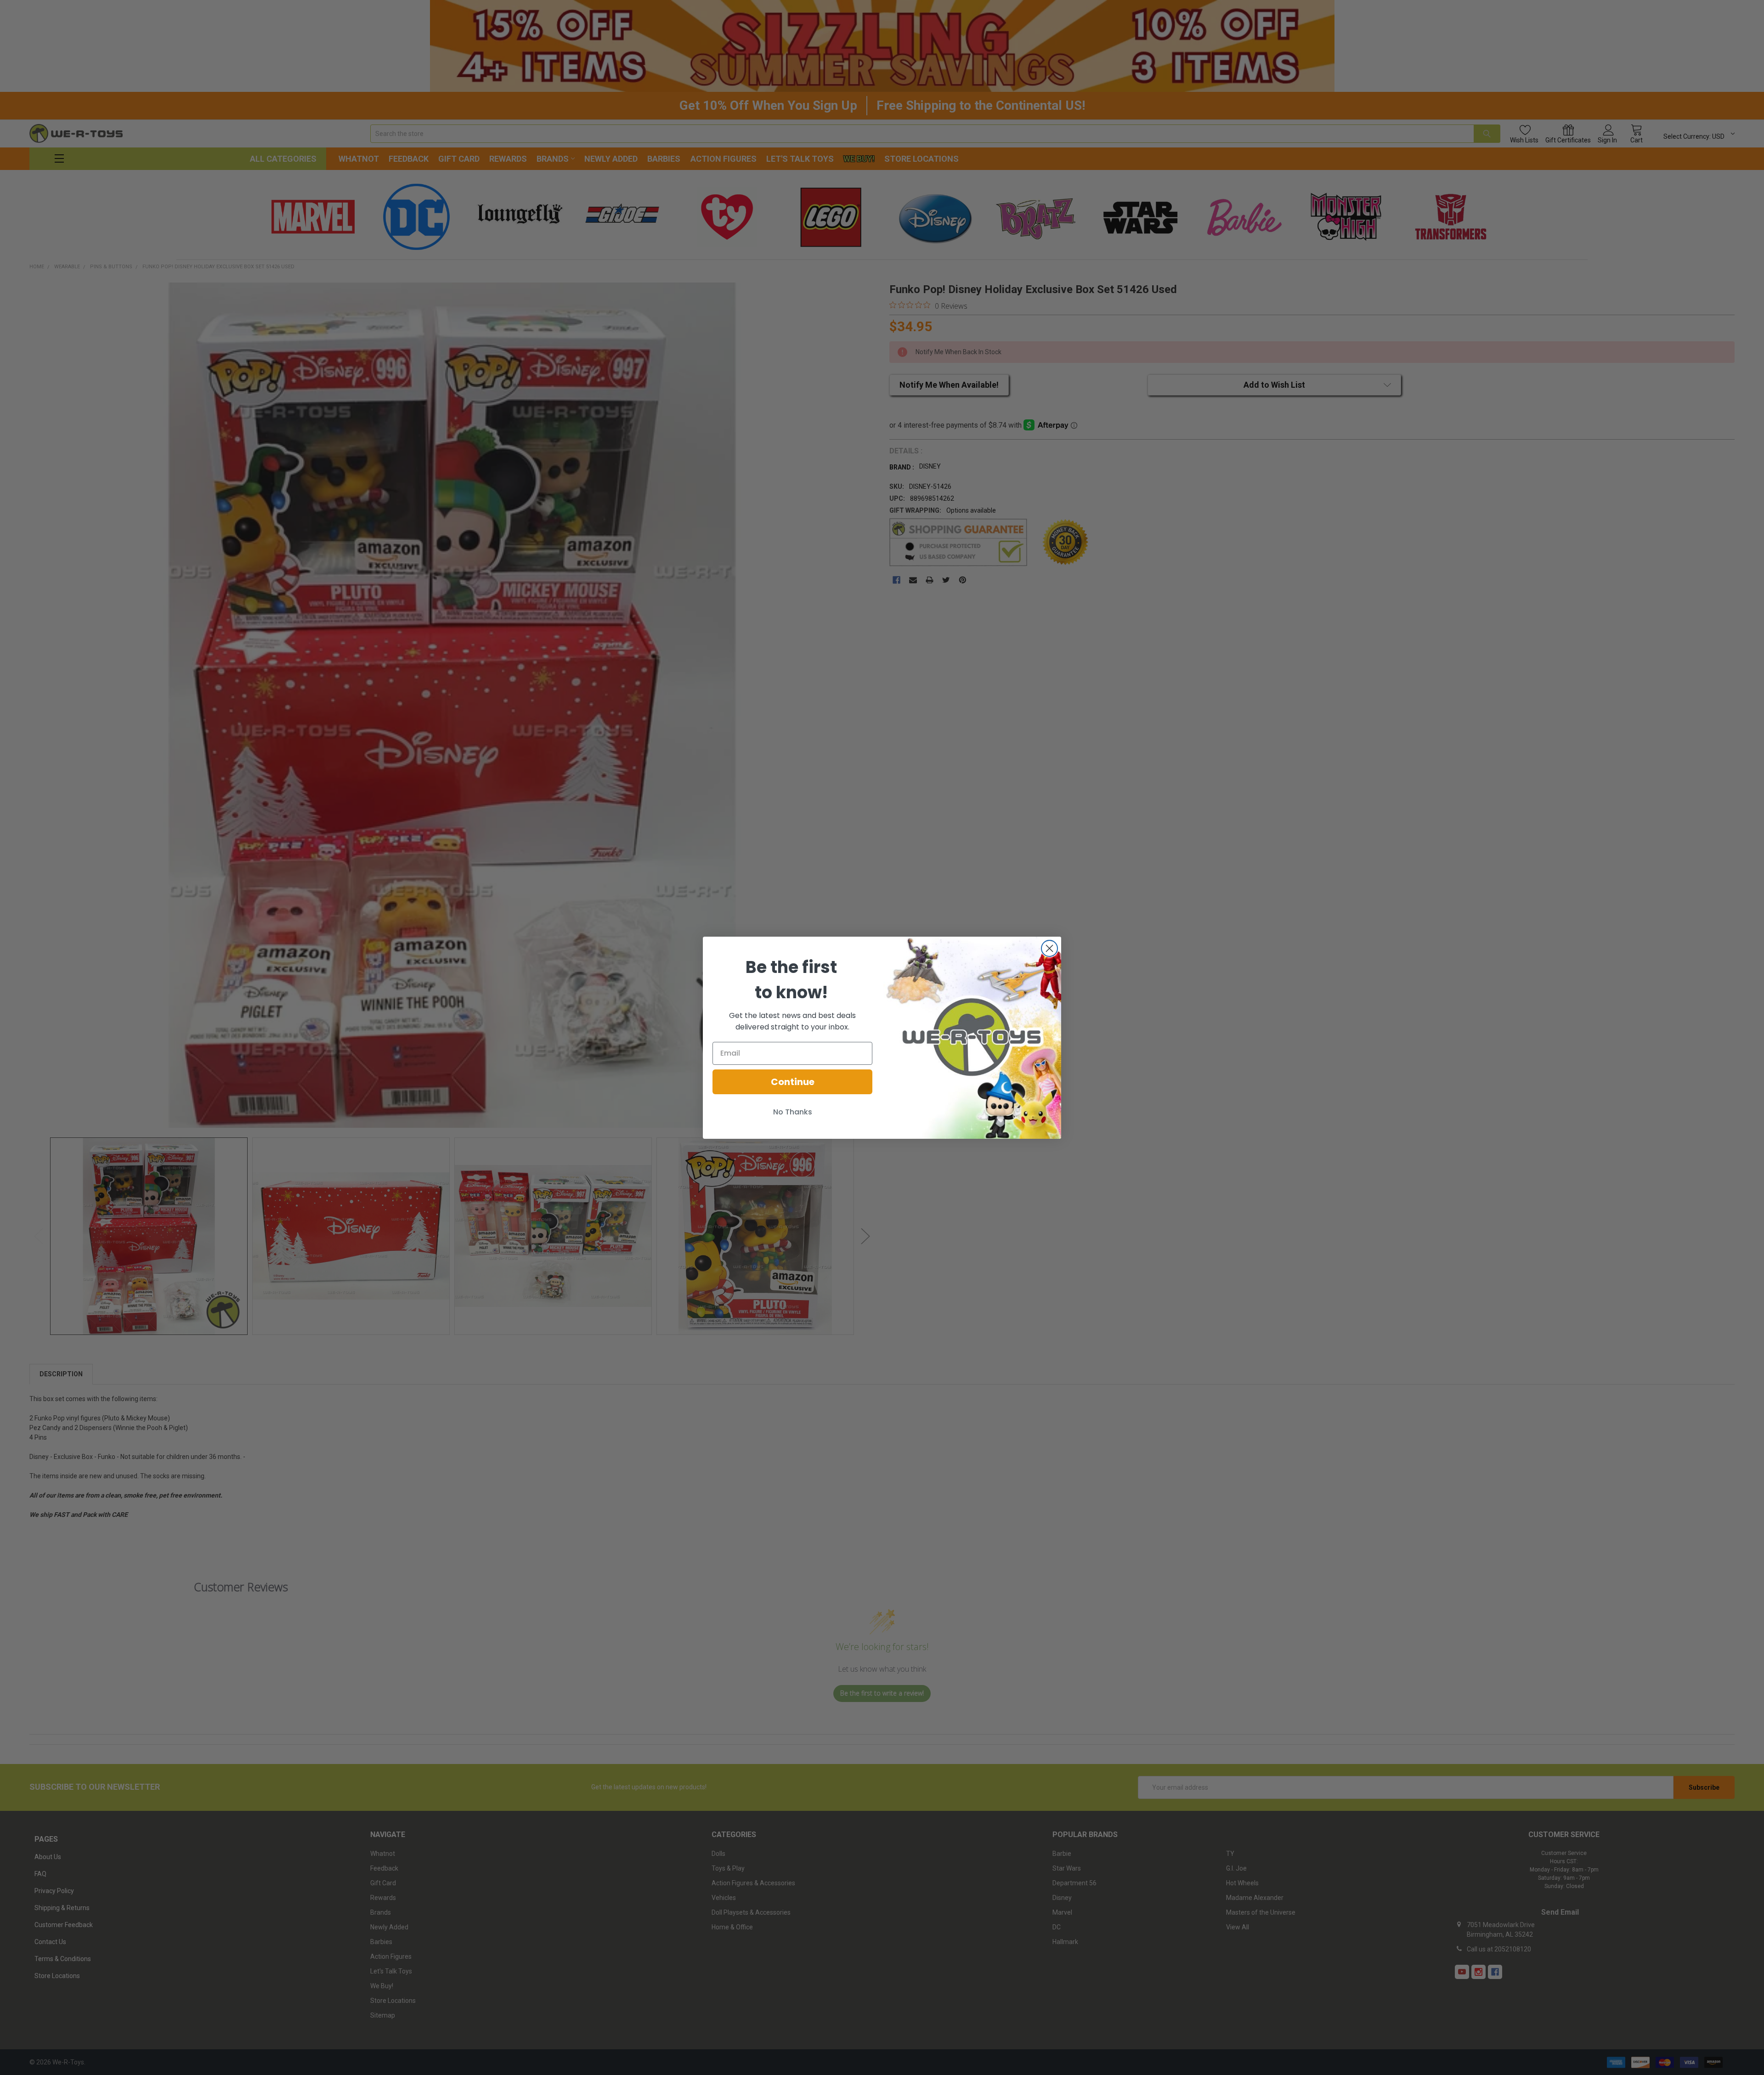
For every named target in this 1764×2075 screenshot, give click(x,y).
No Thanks (793, 1112)
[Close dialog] (1049, 948)
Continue (793, 1082)
